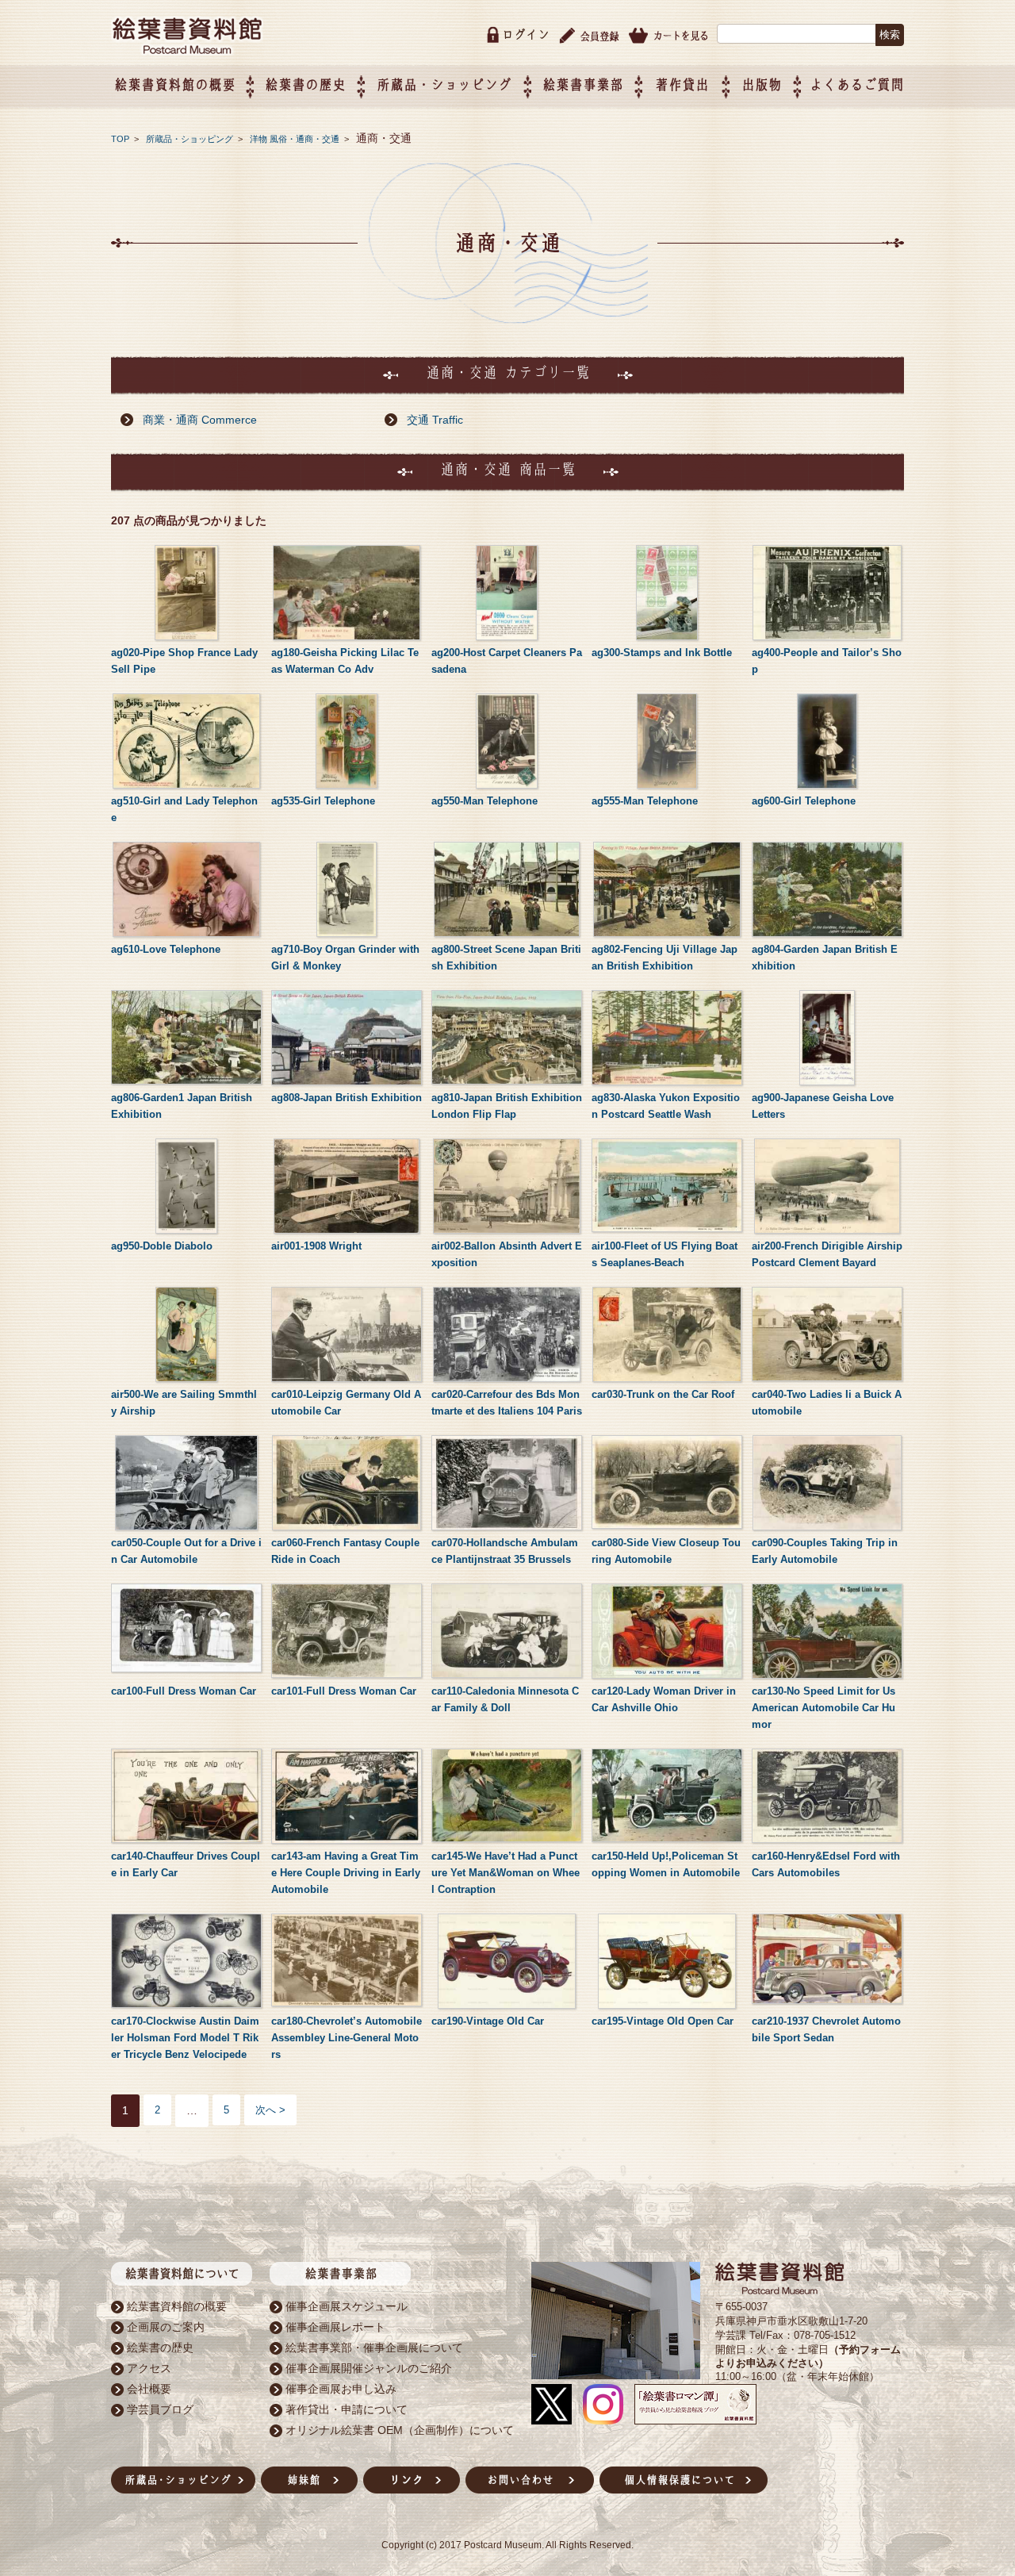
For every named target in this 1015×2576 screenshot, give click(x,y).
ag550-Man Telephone (485, 801)
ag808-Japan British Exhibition (347, 1098)
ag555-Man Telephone (645, 801)
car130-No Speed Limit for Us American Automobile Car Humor (823, 1708)
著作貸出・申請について (347, 2409)
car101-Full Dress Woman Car (344, 1691)
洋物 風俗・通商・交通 (296, 139)
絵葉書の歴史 (305, 84)
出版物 (762, 84)
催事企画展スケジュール (347, 2306)
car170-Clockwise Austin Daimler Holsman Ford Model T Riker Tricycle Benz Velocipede (185, 2038)
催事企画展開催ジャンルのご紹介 (369, 2368)
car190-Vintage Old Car (488, 2021)
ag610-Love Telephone (166, 949)
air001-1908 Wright (316, 1246)
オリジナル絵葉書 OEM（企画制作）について (400, 2430)
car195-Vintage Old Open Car (663, 2021)
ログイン (526, 35)
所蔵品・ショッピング (191, 139)
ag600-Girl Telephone (804, 801)
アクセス (149, 2368)
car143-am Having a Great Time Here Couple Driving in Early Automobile (346, 1873)
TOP (120, 139)
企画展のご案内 (166, 2327)
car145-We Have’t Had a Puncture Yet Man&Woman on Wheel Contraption (506, 1873)
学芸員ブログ (160, 2409)
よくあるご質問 (857, 84)
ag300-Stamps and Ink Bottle (662, 653)
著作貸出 (682, 84)
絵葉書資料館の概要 (177, 2306)
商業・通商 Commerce (200, 420)
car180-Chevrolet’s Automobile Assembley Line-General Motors (347, 2038)
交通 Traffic (435, 420)
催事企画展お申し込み (341, 2389)
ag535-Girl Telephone (323, 801)
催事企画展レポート (335, 2327)
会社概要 (149, 2389)
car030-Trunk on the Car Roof (663, 1394)
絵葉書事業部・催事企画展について (374, 2348)
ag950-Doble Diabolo (162, 1246)
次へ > (270, 2110)
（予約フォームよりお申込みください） (808, 2356)
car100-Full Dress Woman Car (184, 1691)
